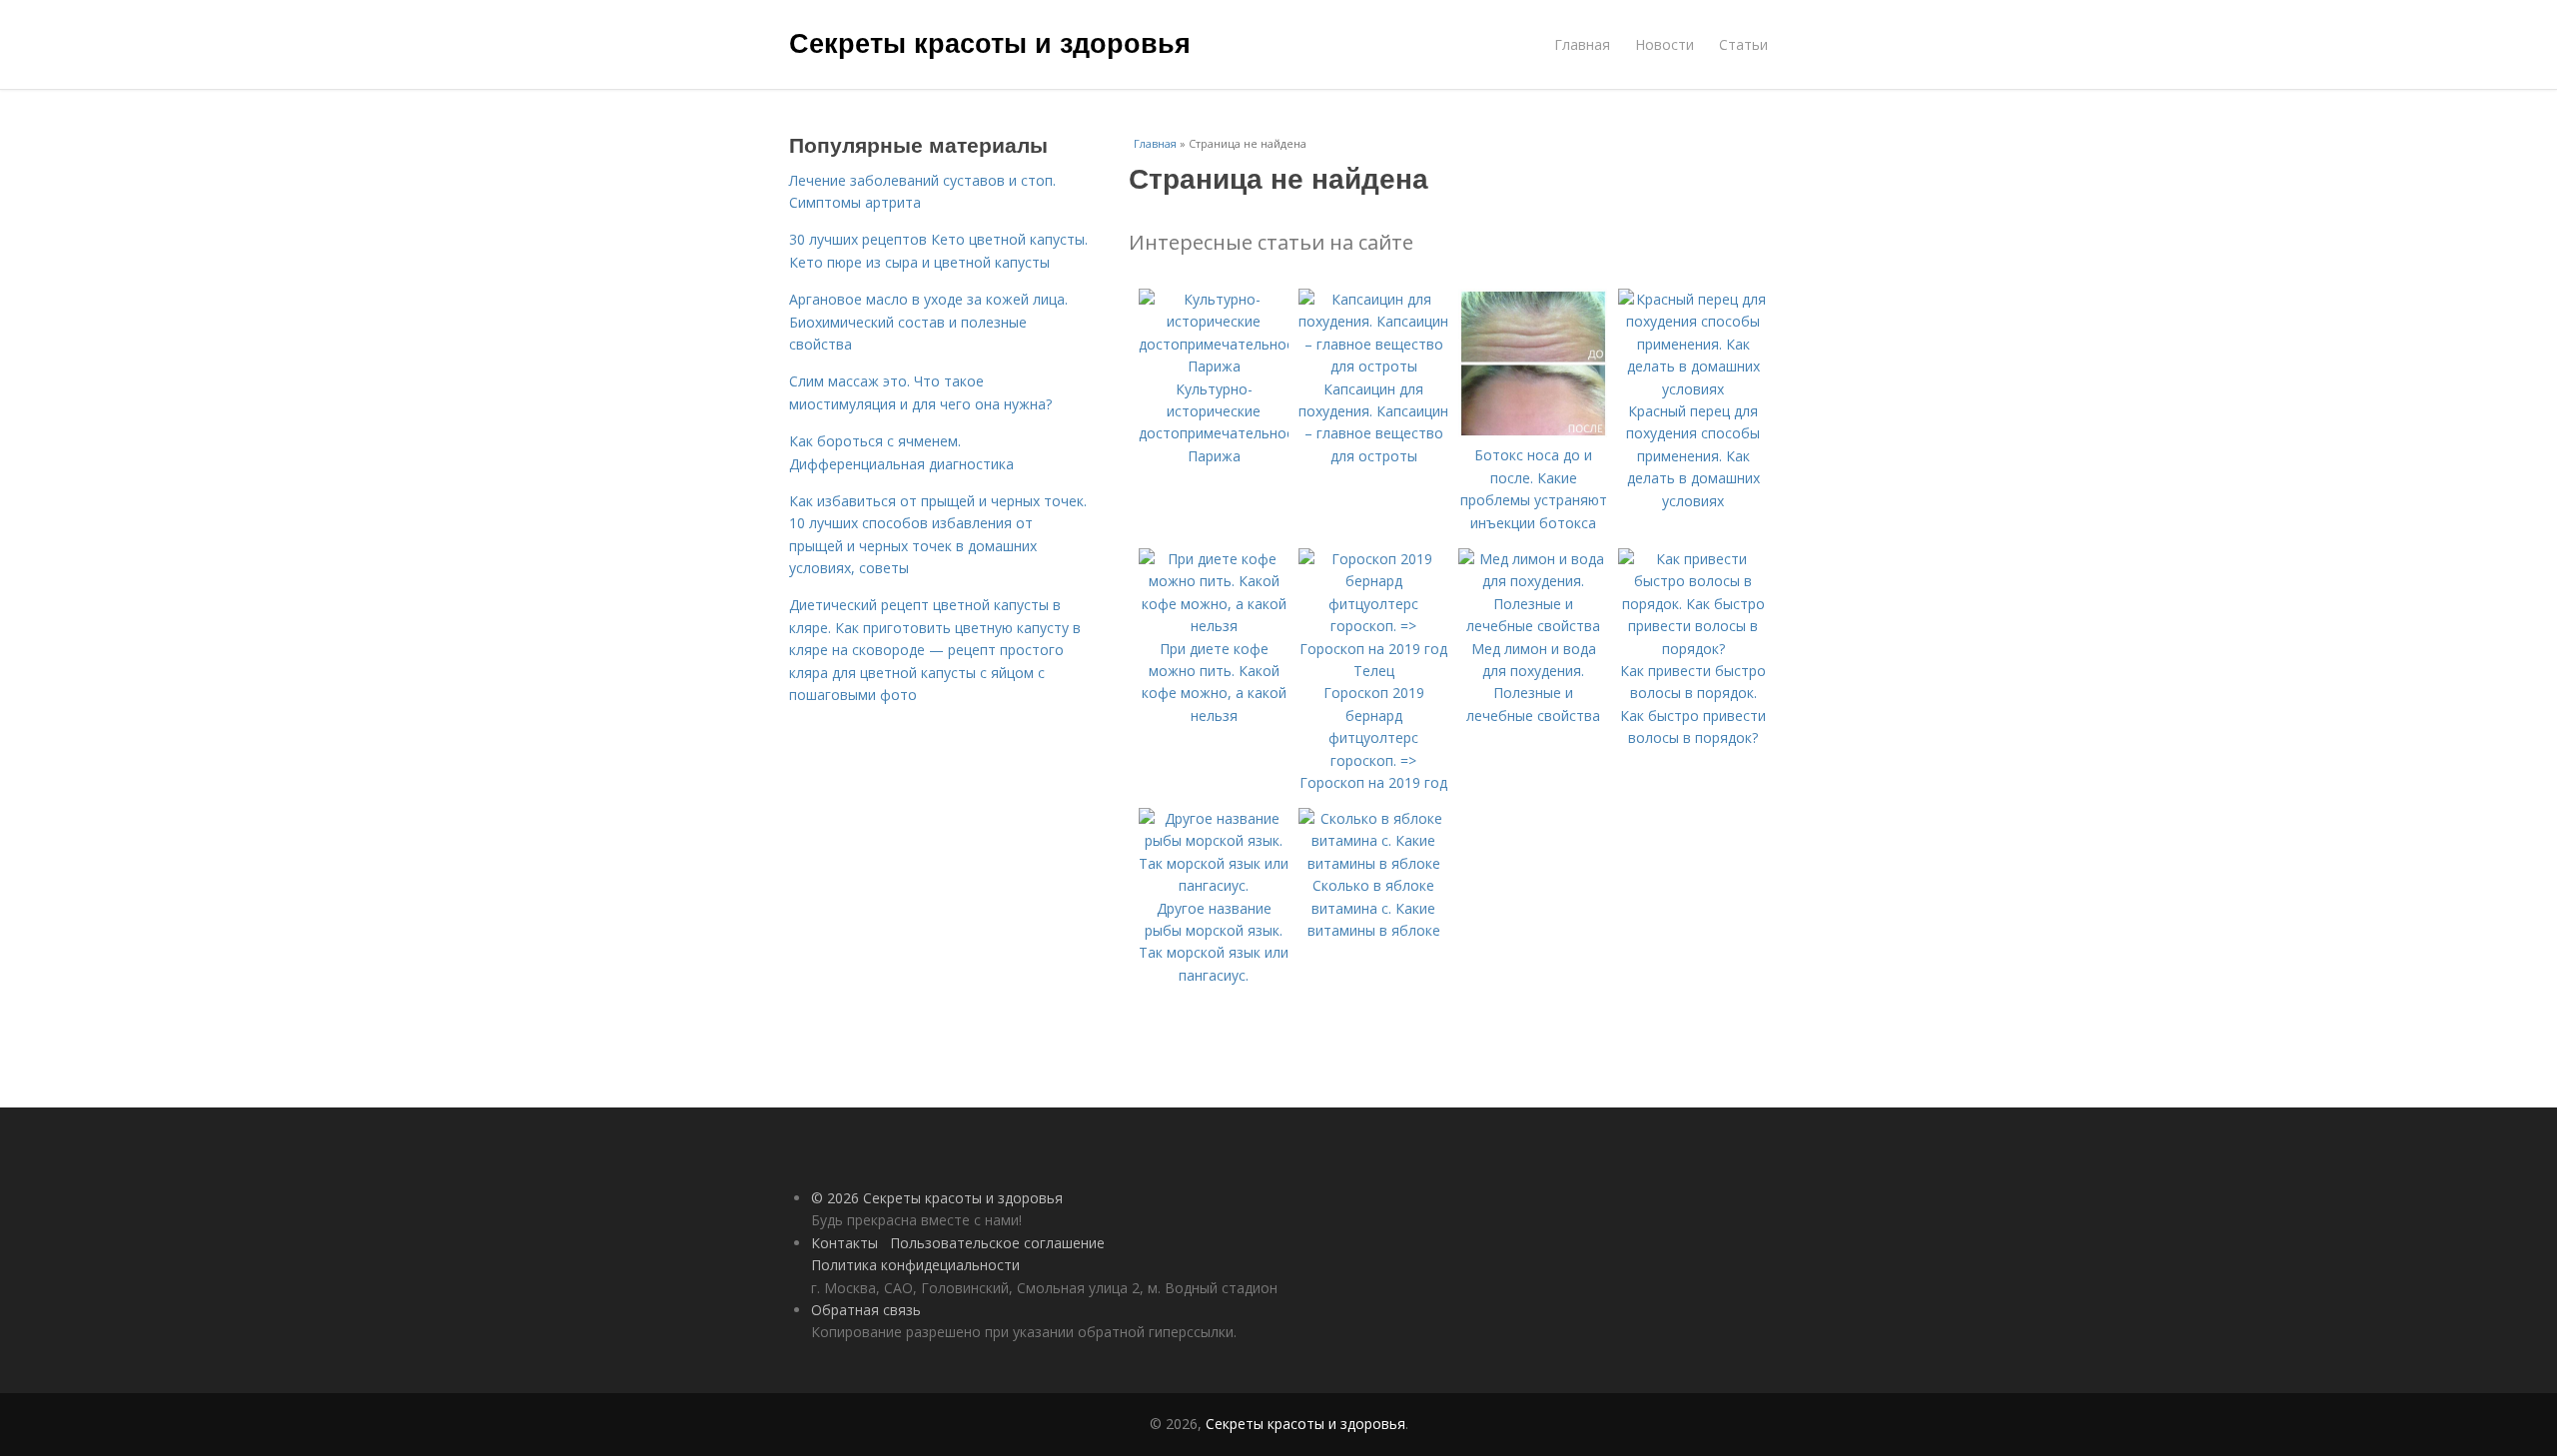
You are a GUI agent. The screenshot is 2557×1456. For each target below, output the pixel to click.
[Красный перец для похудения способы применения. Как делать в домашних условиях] (1693, 389)
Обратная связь (866, 1310)
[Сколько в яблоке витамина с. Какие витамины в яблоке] (1373, 863)
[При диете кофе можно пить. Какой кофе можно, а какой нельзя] (1214, 626)
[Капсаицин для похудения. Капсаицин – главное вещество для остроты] (1373, 366)
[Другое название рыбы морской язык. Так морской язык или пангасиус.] (1214, 885)
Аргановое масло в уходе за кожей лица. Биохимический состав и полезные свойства (928, 322)
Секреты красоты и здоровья (990, 42)
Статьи (1743, 44)
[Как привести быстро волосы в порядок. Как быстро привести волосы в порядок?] (1693, 649)
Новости (1665, 44)
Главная (1582, 44)
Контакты (845, 1243)
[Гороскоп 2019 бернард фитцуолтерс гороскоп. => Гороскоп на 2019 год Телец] (1373, 671)
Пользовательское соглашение (997, 1243)
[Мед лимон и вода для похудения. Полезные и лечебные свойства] (1533, 626)
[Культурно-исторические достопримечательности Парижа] (1214, 366)
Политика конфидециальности (915, 1265)
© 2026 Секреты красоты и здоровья (937, 1198)
